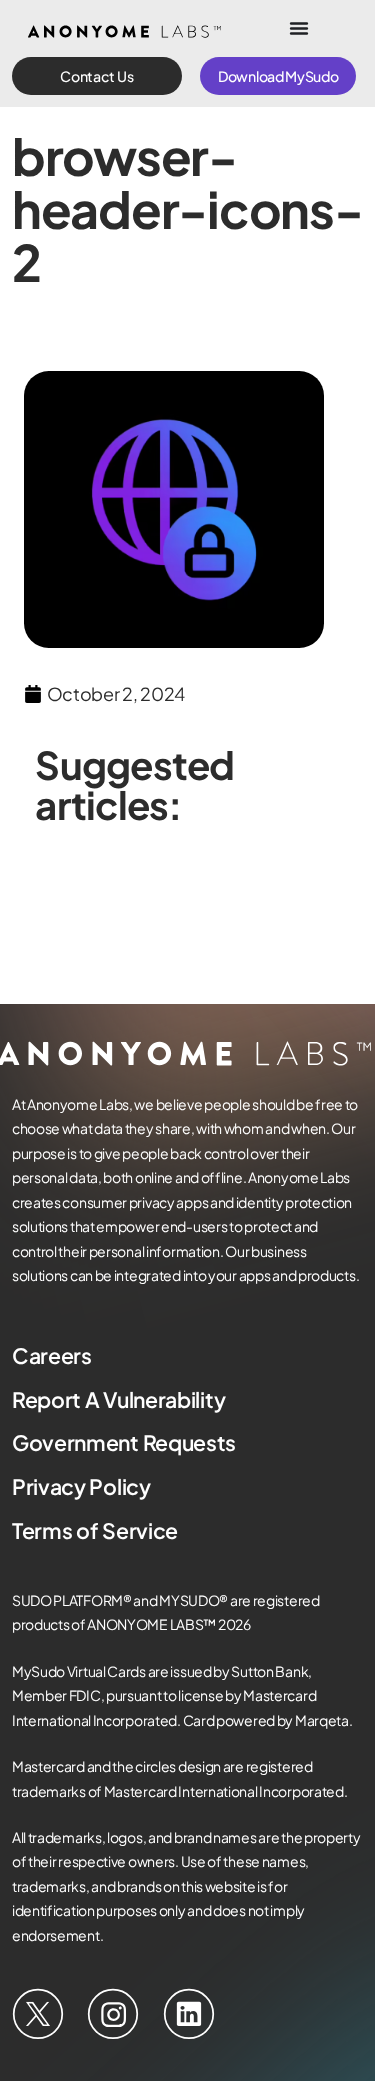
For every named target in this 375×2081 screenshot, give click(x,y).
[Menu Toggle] (299, 28)
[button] (97, 76)
